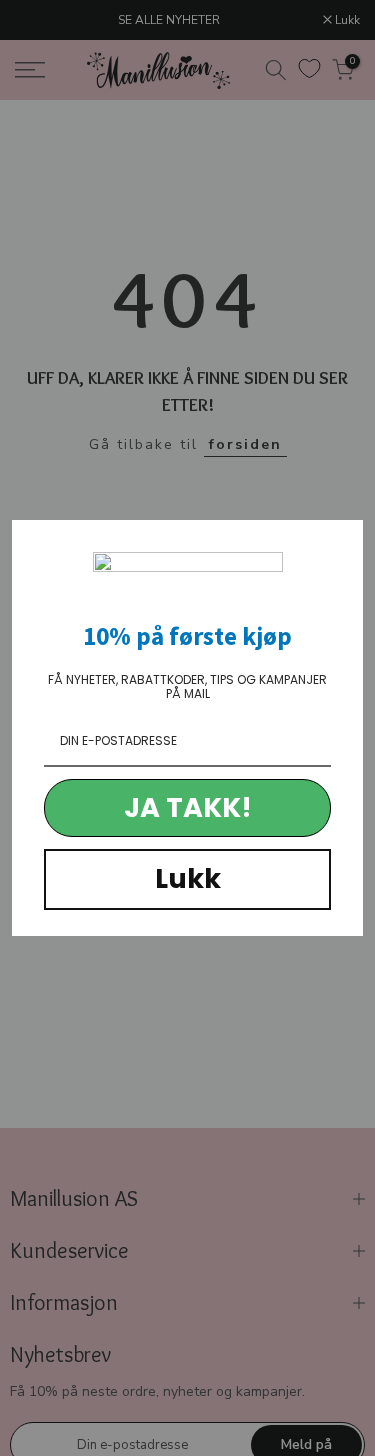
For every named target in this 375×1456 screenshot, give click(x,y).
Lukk (188, 878)
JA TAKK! (188, 807)
